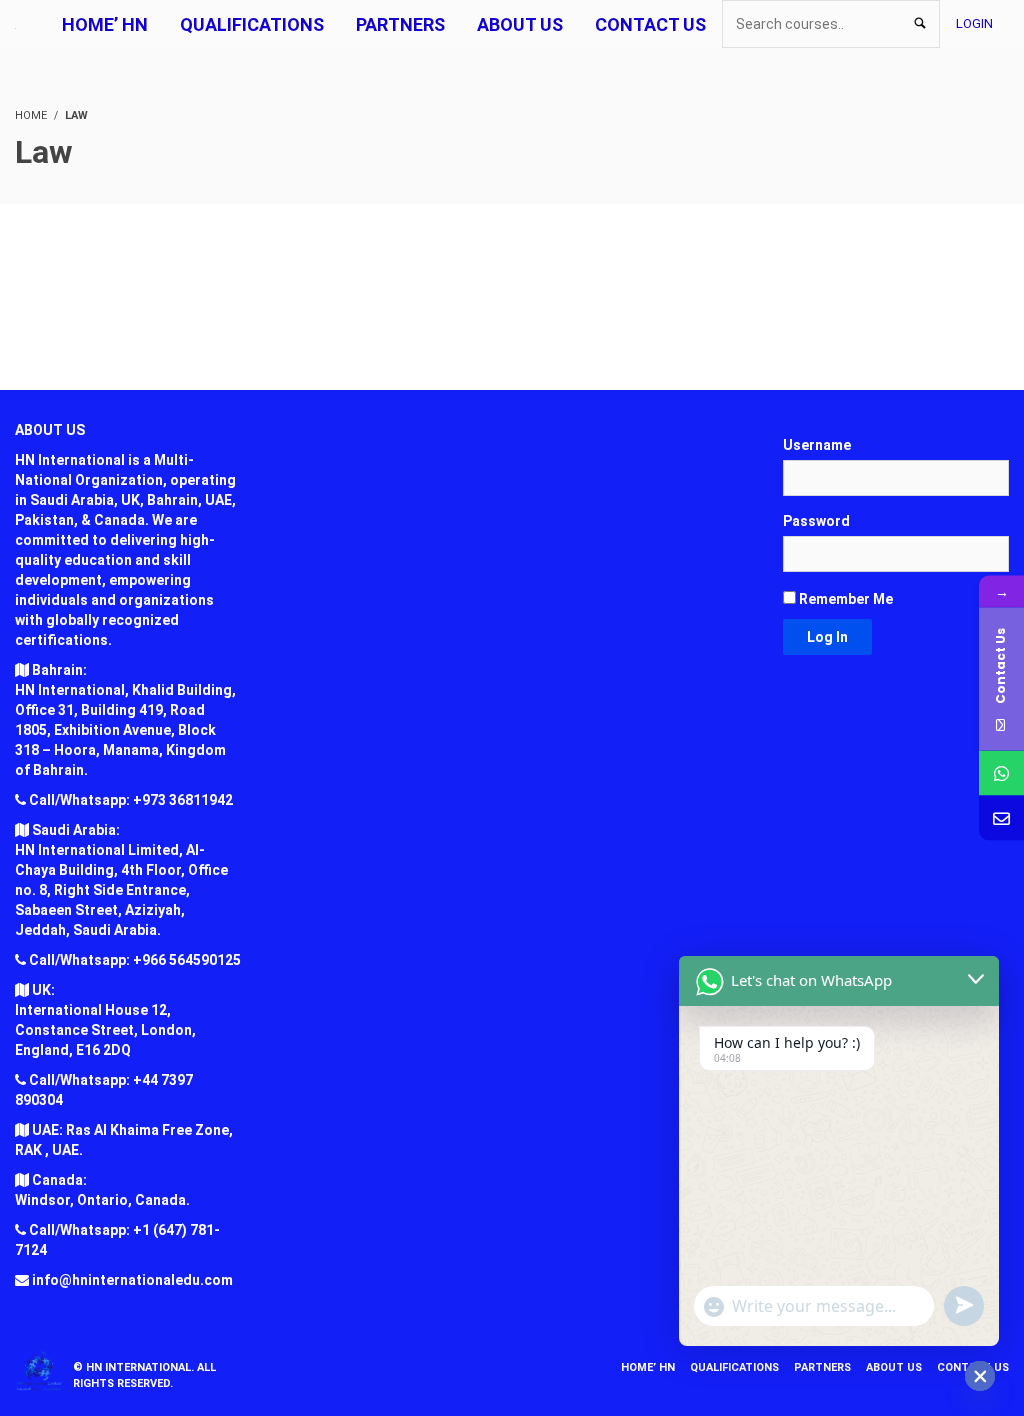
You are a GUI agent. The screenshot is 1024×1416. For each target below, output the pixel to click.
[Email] (1001, 818)
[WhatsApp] (1001, 773)
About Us (894, 1367)
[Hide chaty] (980, 1376)
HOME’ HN (648, 1367)
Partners (822, 1367)
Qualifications (734, 1367)
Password (816, 521)
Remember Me (844, 599)
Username (817, 445)
